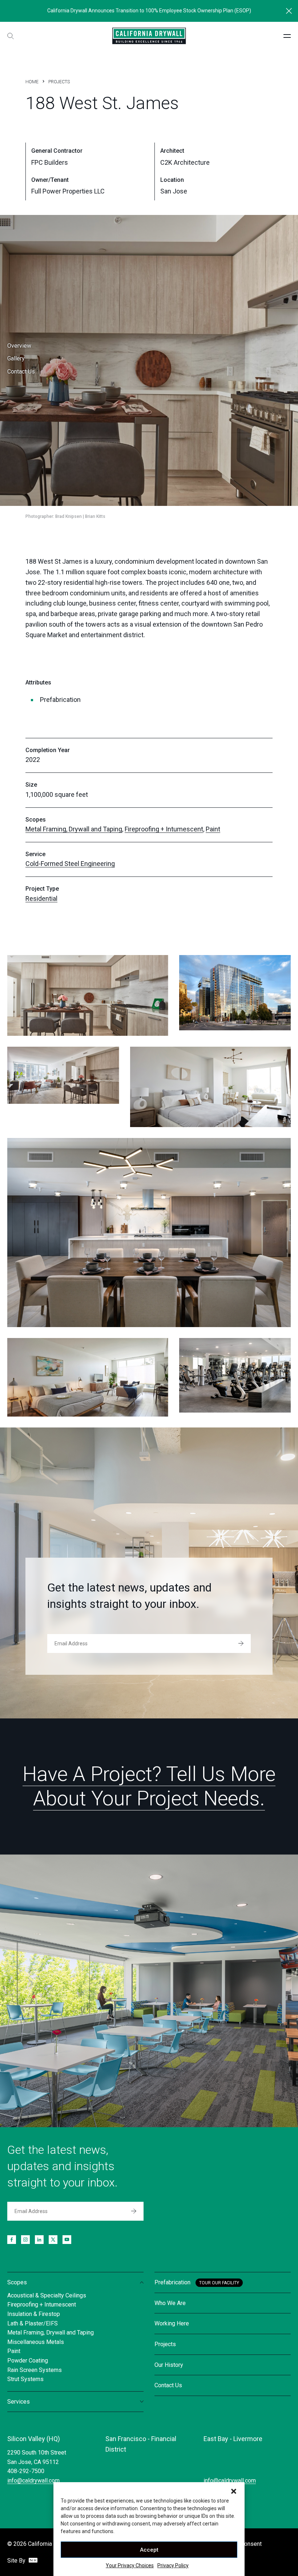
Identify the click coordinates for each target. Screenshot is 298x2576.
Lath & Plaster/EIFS (33, 2323)
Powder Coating (28, 2361)
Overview (19, 346)
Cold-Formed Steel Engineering (70, 864)
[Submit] (241, 1644)
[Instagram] (25, 2240)
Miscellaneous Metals (36, 2342)
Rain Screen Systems (35, 2370)
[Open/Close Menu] (287, 36)
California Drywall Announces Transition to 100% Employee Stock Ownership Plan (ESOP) (149, 11)
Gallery (16, 358)
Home (32, 82)
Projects (59, 82)
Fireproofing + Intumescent (164, 829)
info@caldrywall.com (33, 2481)
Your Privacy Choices (130, 2565)
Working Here (172, 2323)
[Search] (11, 36)
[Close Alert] (289, 11)
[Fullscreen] (88, 995)
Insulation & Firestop (34, 2314)
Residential (41, 898)
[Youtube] (67, 2240)
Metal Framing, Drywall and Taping (74, 829)
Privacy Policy (173, 2565)
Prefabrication (172, 2282)
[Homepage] (149, 36)
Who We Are (170, 2303)
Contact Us (21, 372)
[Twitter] (53, 2240)
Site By (17, 2561)
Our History (169, 2365)
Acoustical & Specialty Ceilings (47, 2295)
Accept (149, 2550)
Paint (213, 829)
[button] (234, 2491)
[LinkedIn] (39, 2240)
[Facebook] (12, 2240)
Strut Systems (25, 2379)
